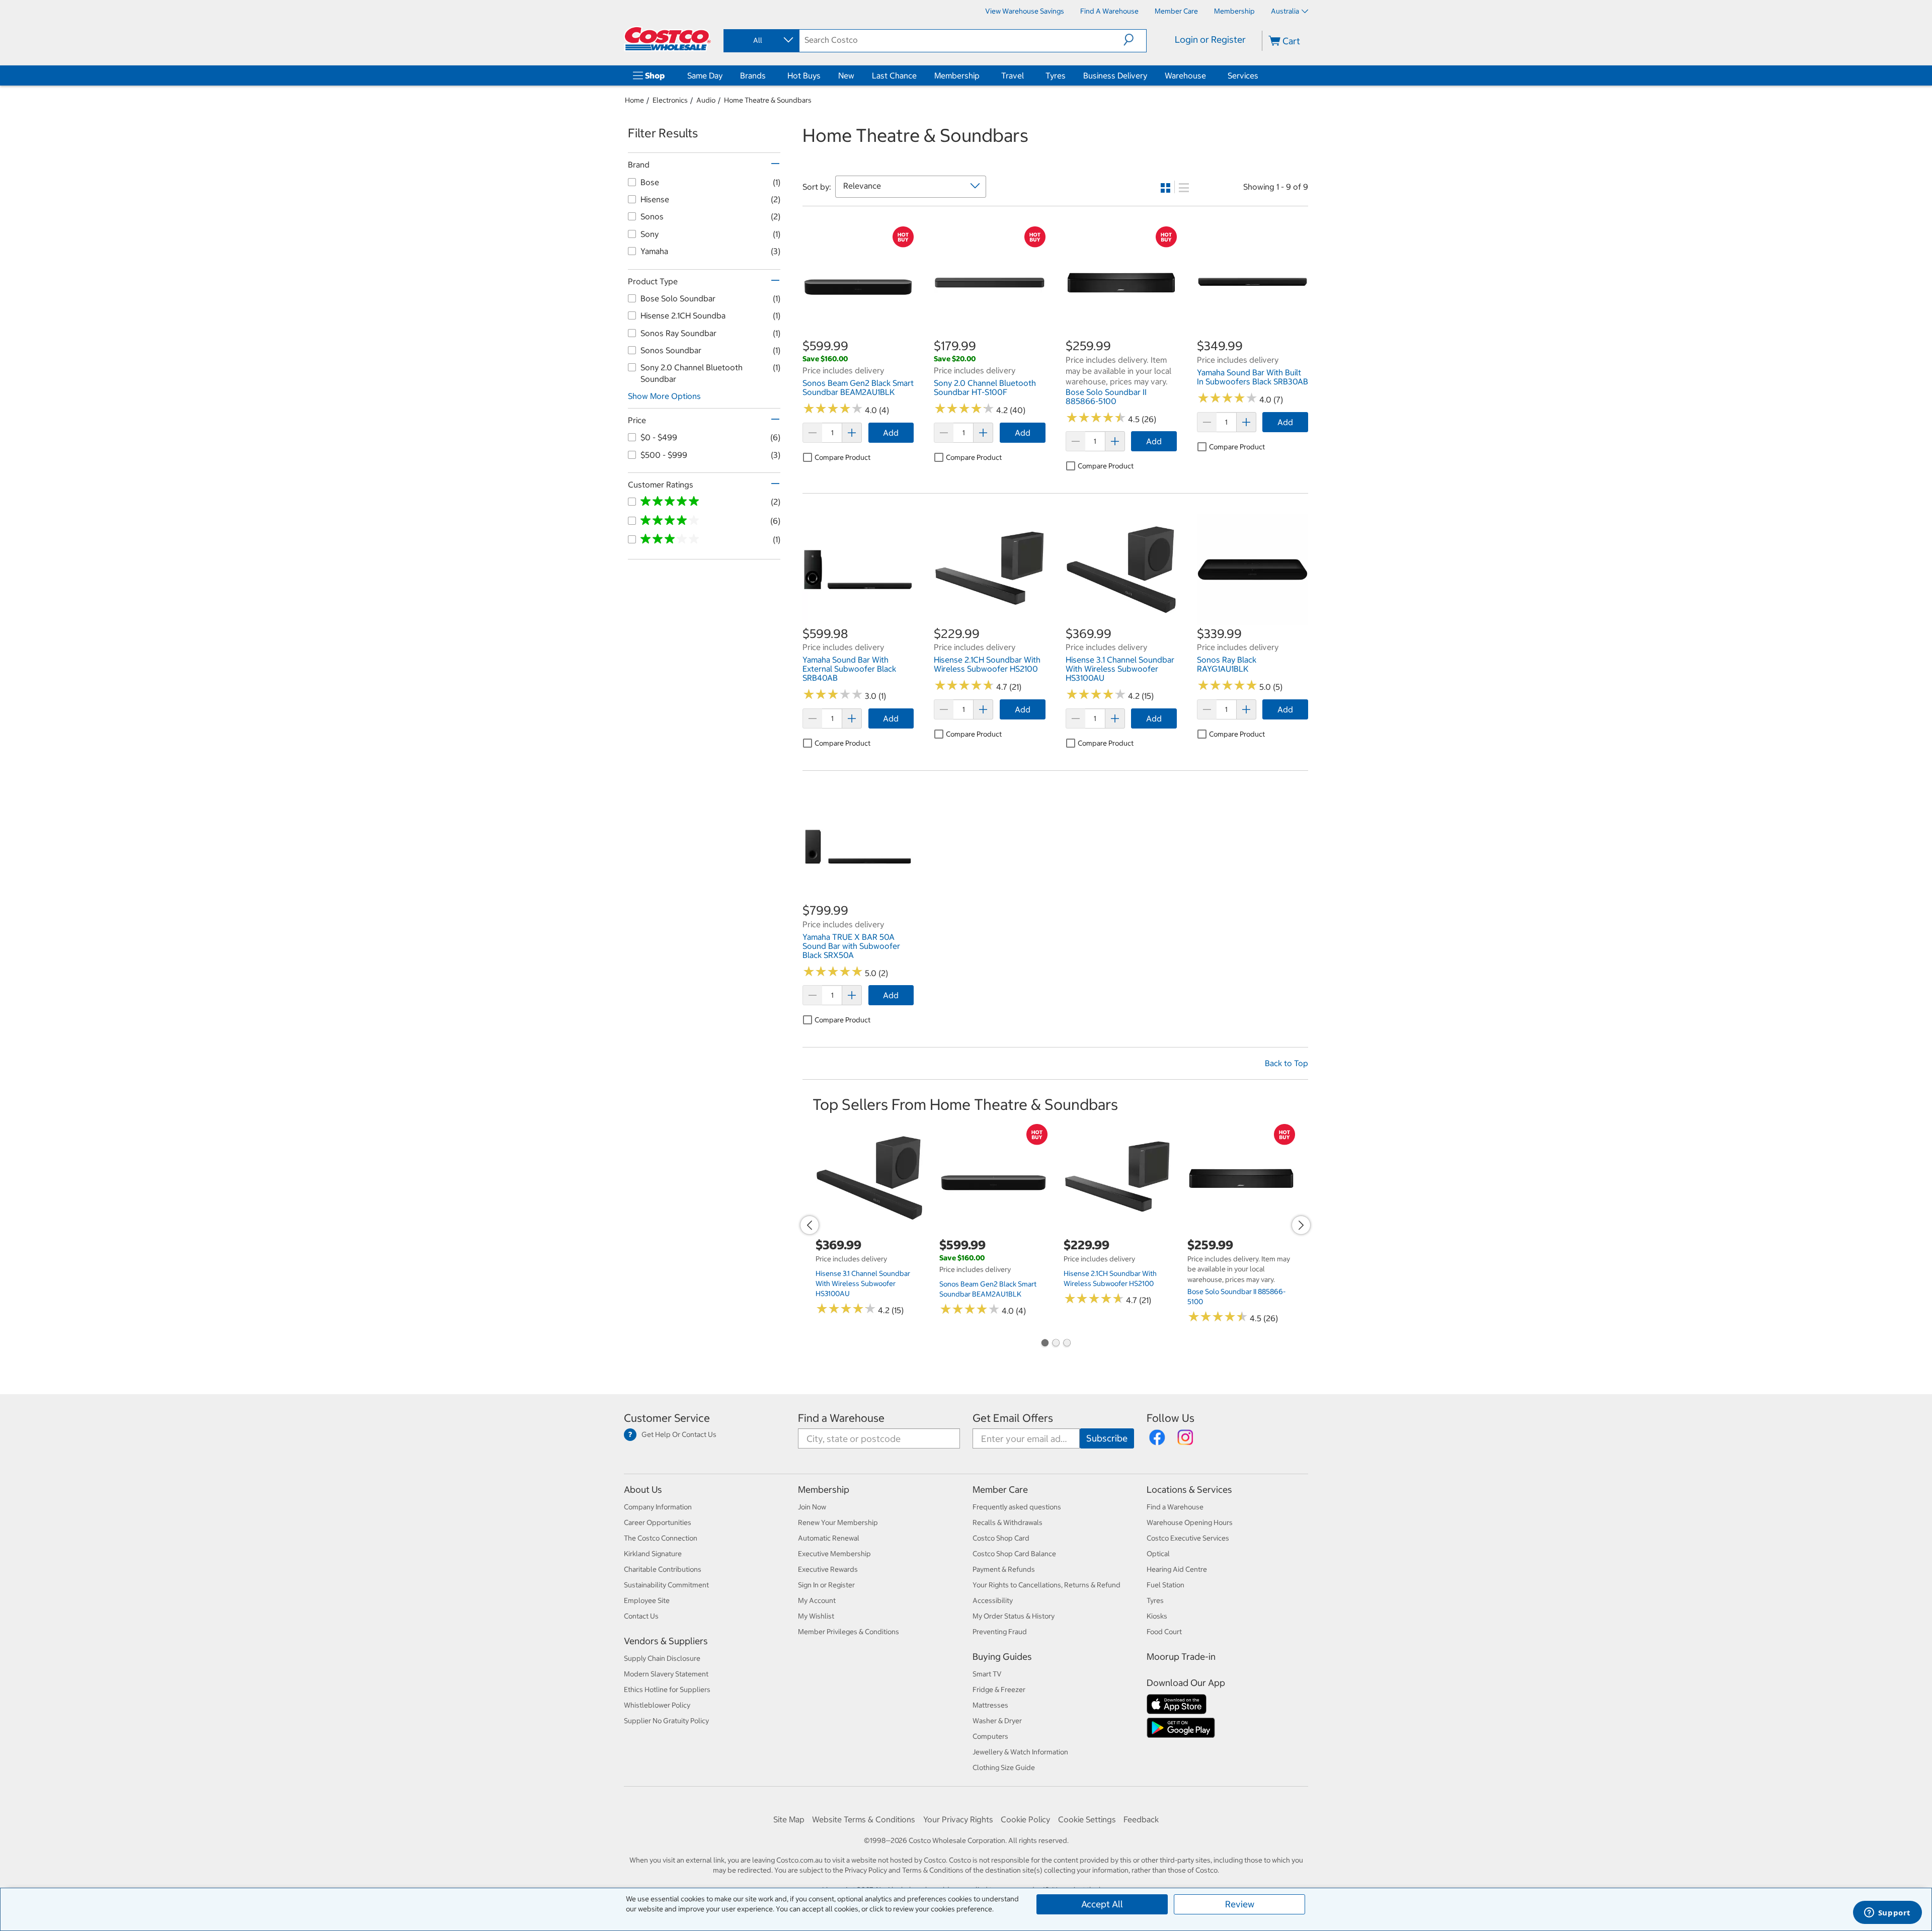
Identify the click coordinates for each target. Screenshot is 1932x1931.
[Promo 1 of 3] (1044, 1344)
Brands (753, 75)
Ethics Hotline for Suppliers (667, 1689)
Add (891, 433)
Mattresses (990, 1705)
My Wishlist (816, 1616)
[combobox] (761, 40)
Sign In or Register (826, 1585)
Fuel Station (1165, 1585)
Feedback (1141, 1819)
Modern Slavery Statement (666, 1674)
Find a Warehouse (841, 1418)
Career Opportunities (658, 1522)
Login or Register (1210, 39)
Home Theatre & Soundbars (768, 100)
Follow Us (1171, 1418)
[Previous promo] (810, 1225)
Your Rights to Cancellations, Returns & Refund (1046, 1585)
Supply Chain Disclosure (662, 1658)
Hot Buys (804, 75)
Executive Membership (834, 1554)
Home (634, 100)
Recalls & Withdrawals (1008, 1522)
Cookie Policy (1025, 1819)
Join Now (812, 1507)
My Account (817, 1600)
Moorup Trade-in (1181, 1657)
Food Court (1164, 1632)
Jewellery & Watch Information (1020, 1752)
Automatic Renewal (829, 1538)
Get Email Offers (1013, 1418)
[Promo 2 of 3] (1056, 1344)
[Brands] (768, 75)
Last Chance (894, 75)
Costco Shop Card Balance (1014, 1554)
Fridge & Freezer (999, 1689)
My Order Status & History (1014, 1616)
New (846, 75)
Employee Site (647, 1600)
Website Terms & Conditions (864, 1819)
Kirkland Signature (653, 1554)
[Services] (1260, 75)
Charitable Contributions (663, 1569)
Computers (990, 1736)
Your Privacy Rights (958, 1819)
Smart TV (987, 1674)
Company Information (658, 1507)
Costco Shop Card (1001, 1538)
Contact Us (641, 1616)
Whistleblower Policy (657, 1705)
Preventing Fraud (1000, 1632)
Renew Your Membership (838, 1522)
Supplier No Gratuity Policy (666, 1721)
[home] (668, 39)
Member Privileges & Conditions (849, 1632)
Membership (957, 75)
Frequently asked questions (1017, 1507)
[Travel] (1026, 75)
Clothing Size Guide (1004, 1767)
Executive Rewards (828, 1569)
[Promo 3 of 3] (1067, 1344)
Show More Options (664, 396)
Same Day (705, 75)
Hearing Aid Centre (1177, 1569)
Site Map (789, 1819)
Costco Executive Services (1188, 1538)
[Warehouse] (1208, 75)
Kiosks (1157, 1616)
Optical (1158, 1554)
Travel (1013, 75)
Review (1240, 1904)
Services (1243, 75)
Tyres (1056, 75)
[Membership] (982, 75)
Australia (1285, 11)
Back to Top (1286, 1063)
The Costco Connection (661, 1538)
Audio (706, 100)
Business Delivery (1115, 75)
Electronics (670, 100)
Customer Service (667, 1418)
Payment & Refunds (1004, 1569)
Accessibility (993, 1600)
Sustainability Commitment (666, 1585)
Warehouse (1185, 75)
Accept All (1102, 1904)
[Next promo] (1301, 1225)
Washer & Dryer (997, 1721)
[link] (858, 333)
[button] (1135, 40)
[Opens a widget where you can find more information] (1887, 1913)
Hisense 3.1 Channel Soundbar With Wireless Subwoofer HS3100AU (863, 1283)
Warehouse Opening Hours (1190, 1522)
